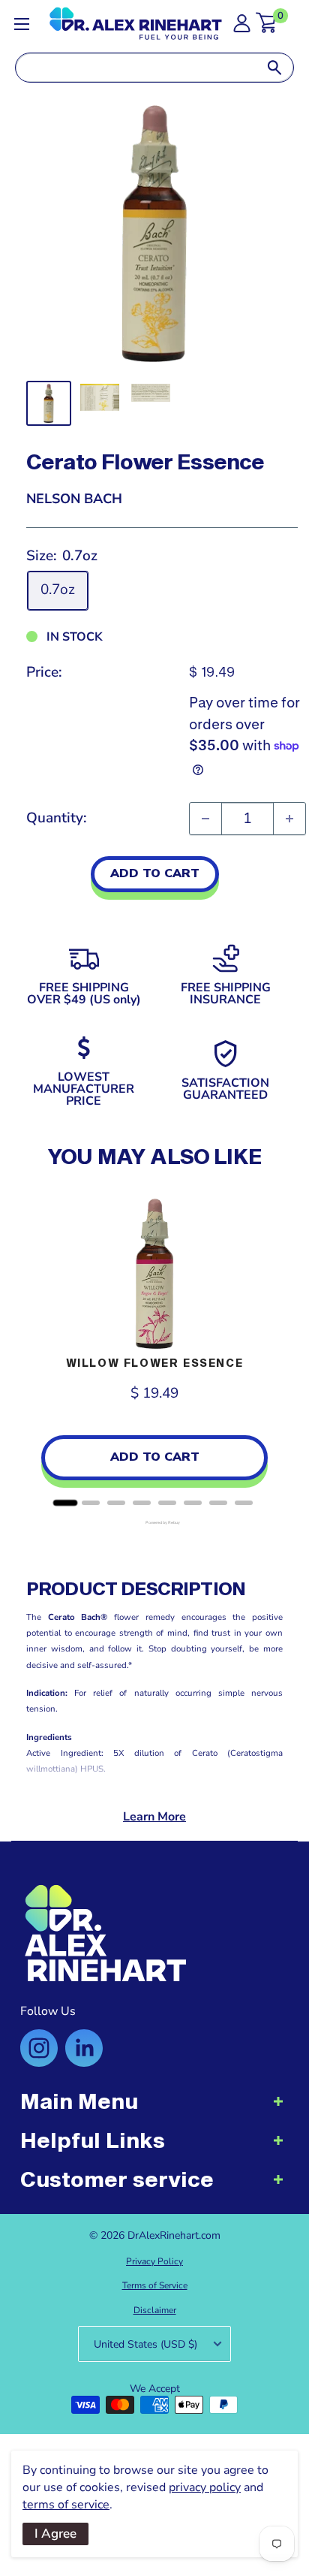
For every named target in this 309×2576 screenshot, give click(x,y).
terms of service (66, 2505)
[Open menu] (22, 24)
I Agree (55, 2534)
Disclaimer (155, 2310)
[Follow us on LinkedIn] (84, 2048)
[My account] (242, 27)
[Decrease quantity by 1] (205, 819)
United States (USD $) (145, 2344)
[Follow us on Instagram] (39, 2048)
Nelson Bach (74, 499)
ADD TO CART (155, 873)
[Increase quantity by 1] (289, 819)
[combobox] (136, 68)
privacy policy (205, 2487)
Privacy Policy (154, 2261)
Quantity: (57, 818)
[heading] (154, 2109)
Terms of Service (155, 2285)
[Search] (274, 68)
